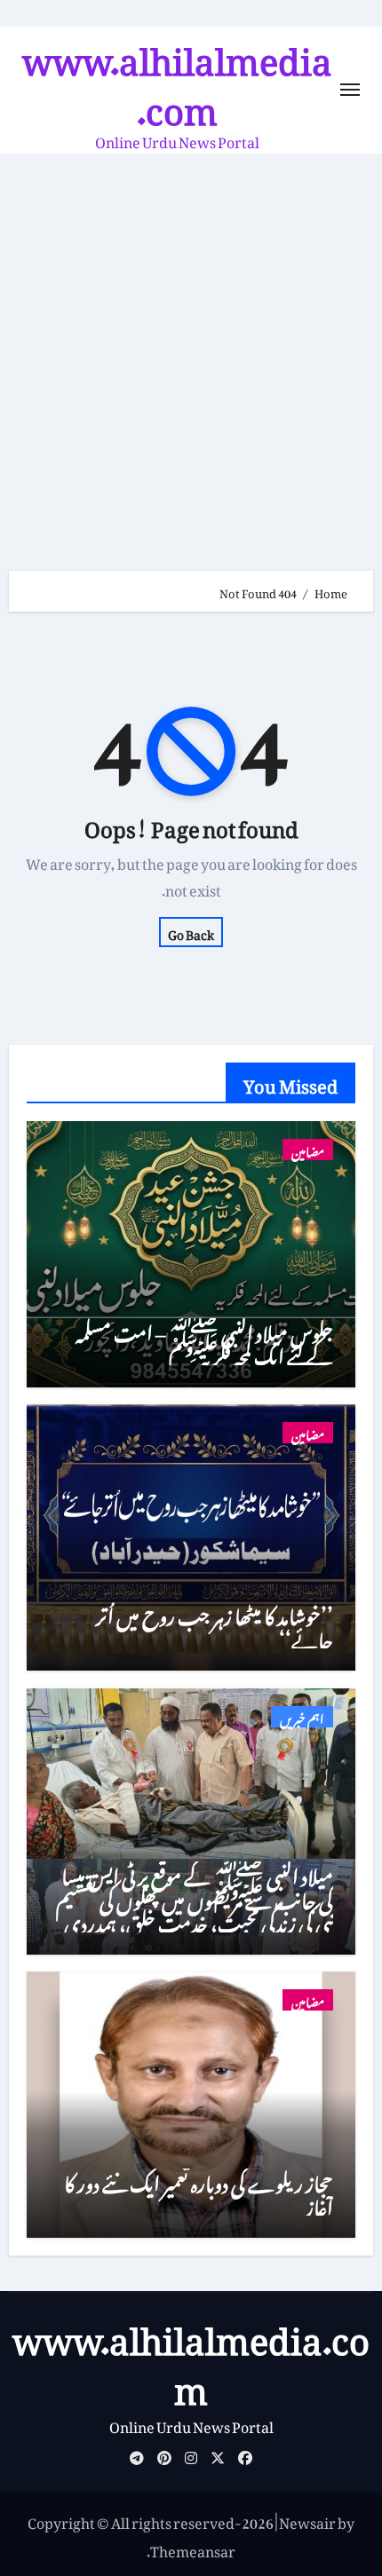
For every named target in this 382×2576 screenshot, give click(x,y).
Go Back (191, 932)
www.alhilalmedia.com (177, 77)
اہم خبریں (302, 1717)
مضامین (308, 1150)
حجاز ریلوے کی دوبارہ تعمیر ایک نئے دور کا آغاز (199, 2191)
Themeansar (193, 2548)
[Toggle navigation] (350, 90)
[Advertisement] (191, 353)
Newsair (307, 2520)
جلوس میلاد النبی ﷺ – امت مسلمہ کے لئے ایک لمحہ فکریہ (204, 1341)
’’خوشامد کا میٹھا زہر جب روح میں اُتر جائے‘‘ (215, 1624)
